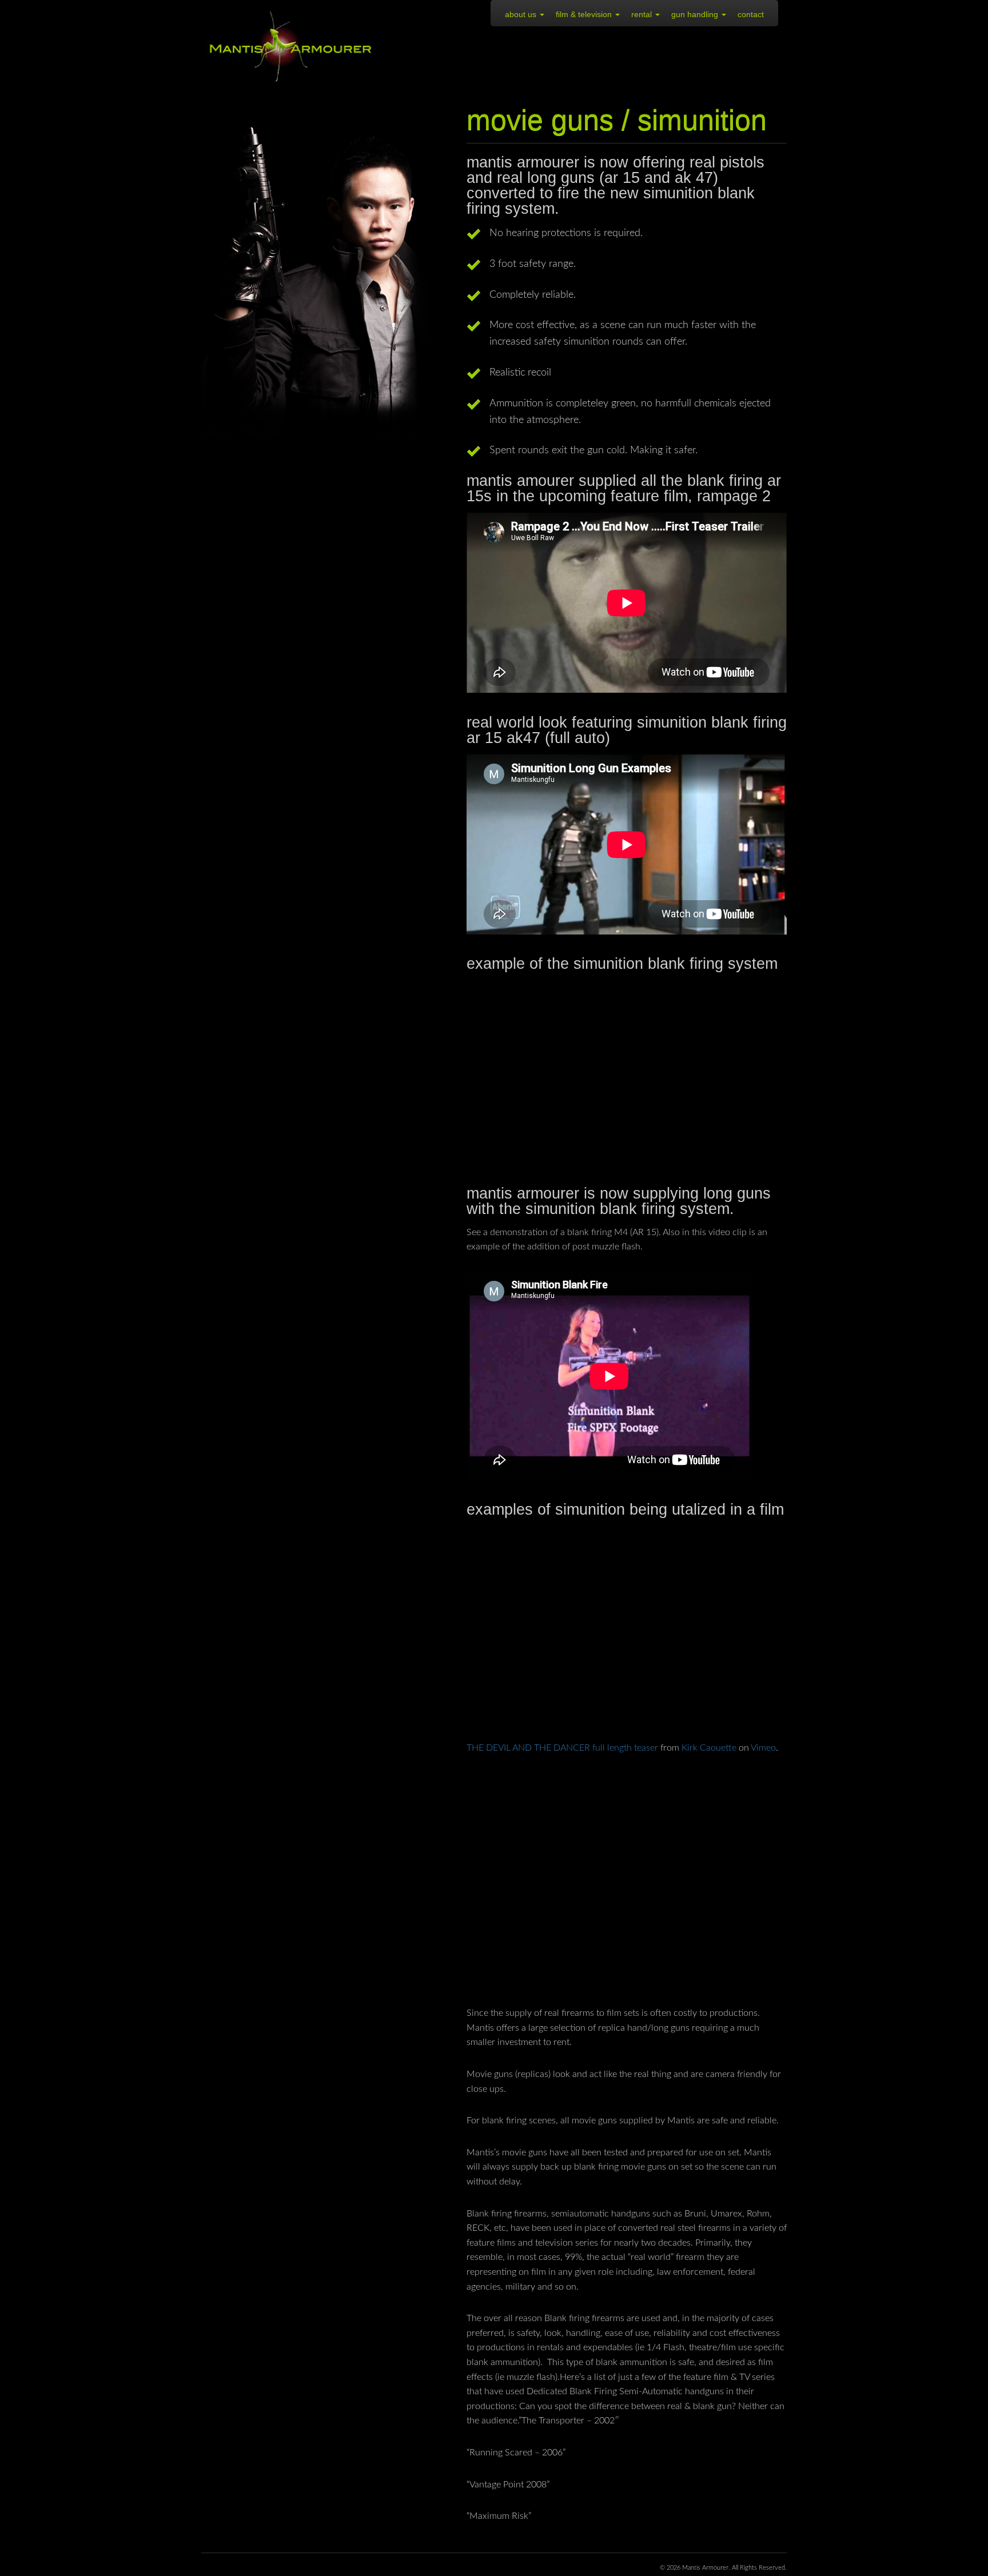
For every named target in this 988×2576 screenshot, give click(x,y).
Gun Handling (696, 14)
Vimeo (763, 1748)
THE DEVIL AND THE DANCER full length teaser (562, 1748)
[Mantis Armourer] (291, 47)
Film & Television (585, 14)
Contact (751, 14)
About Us (522, 14)
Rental (643, 14)
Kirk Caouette (709, 1748)
